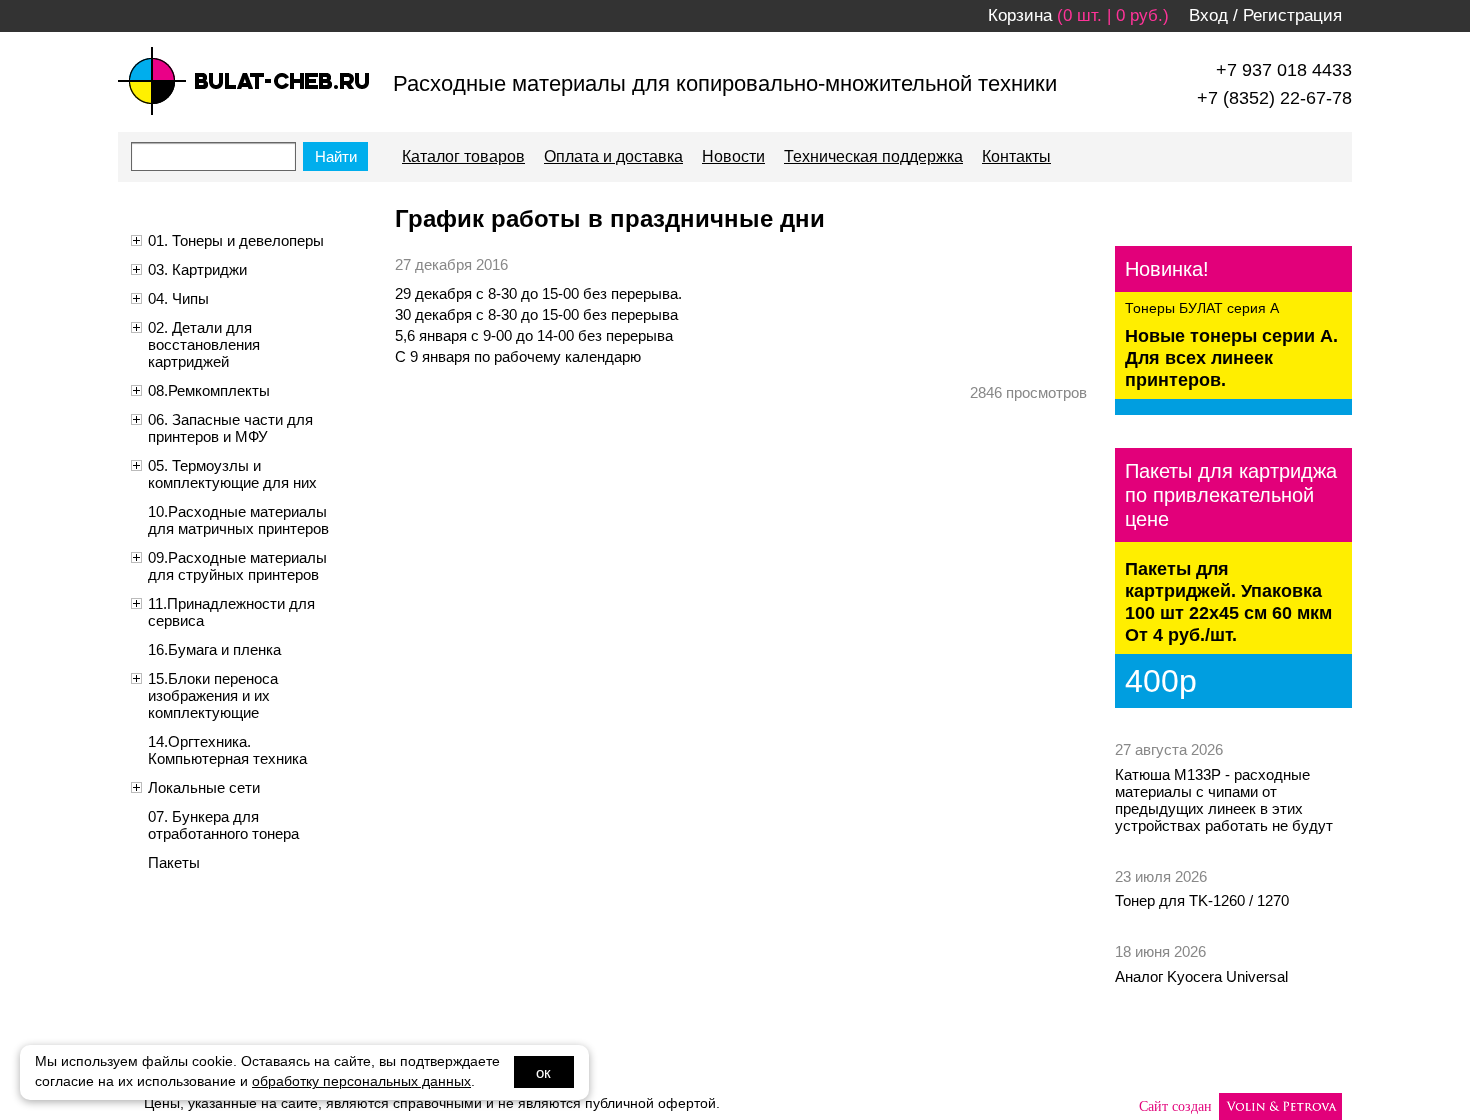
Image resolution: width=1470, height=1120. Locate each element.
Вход (1208, 15)
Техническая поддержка (873, 156)
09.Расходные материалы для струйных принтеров (237, 566)
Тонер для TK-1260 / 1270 (1202, 900)
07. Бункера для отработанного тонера (223, 825)
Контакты (1016, 156)
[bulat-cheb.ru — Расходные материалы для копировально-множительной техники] (244, 81)
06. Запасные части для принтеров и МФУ (230, 428)
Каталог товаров (463, 156)
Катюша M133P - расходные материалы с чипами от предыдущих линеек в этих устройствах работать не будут (1224, 800)
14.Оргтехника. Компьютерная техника (227, 750)
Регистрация (1292, 15)
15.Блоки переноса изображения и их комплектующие (213, 695)
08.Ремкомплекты (209, 390)
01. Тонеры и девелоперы (236, 240)
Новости (733, 156)
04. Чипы (178, 298)
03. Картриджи (197, 269)
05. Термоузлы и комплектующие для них (232, 474)
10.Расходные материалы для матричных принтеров (238, 520)
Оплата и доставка (613, 156)
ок (543, 1072)
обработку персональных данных (361, 1081)
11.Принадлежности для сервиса (231, 612)
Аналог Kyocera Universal (1201, 976)
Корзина (1020, 15)
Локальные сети (204, 787)
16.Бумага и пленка (214, 649)
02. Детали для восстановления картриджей (204, 344)
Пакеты (174, 862)
